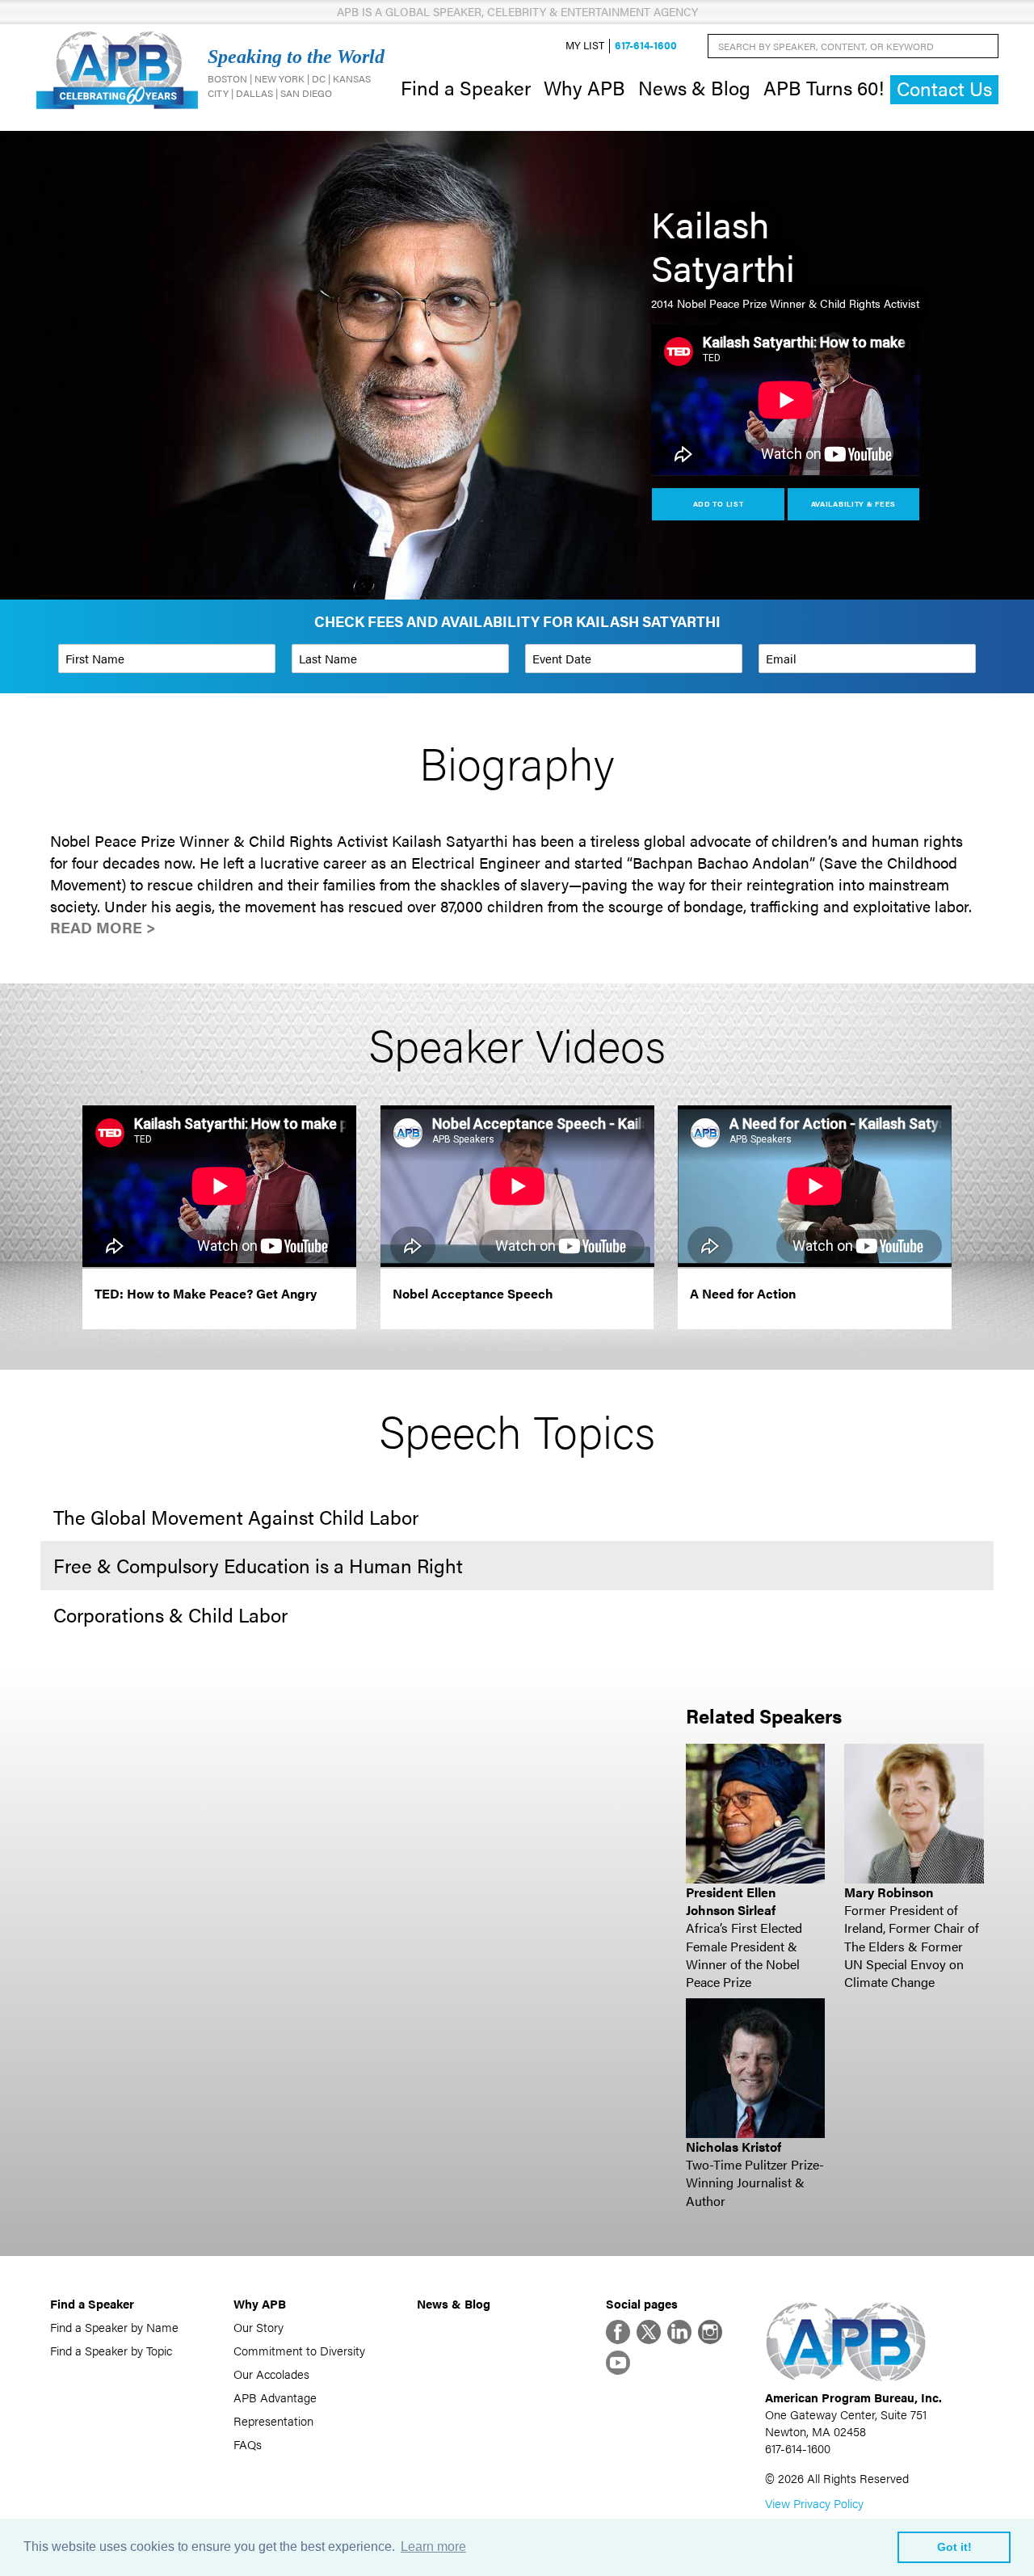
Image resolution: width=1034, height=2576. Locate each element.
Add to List (719, 504)
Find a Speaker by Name (114, 2327)
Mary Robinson (889, 1892)
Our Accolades (271, 2374)
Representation (273, 2420)
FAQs (248, 2444)
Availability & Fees (853, 504)
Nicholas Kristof (733, 2147)
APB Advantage (275, 2397)
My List (585, 46)
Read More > (103, 927)
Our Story (258, 2327)
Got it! (954, 2547)
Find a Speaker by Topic (111, 2350)
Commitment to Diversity (299, 2350)
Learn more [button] (433, 2547)
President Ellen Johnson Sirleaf (731, 1901)
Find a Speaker (466, 87)
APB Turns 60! (824, 87)
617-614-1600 (646, 46)
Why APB (584, 87)
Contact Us (944, 88)
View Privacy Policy (814, 2503)
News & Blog (694, 87)
